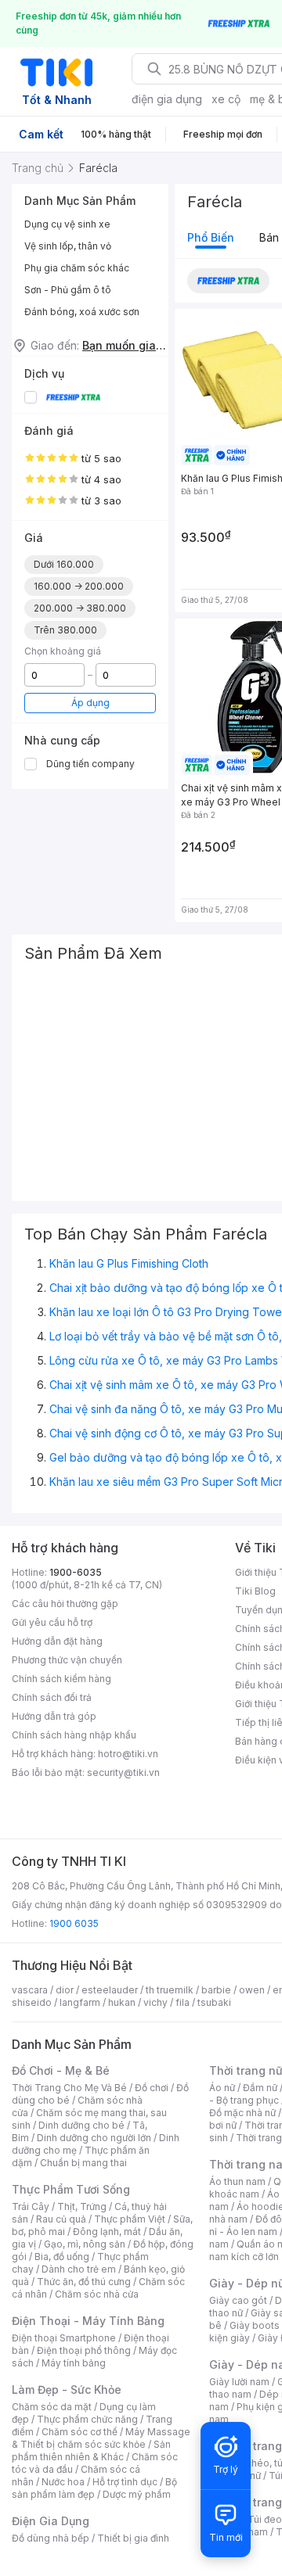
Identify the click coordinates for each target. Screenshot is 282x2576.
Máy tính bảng (74, 2363)
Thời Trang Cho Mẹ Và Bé (69, 2088)
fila (183, 2002)
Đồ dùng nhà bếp (51, 2538)
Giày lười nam (239, 2382)
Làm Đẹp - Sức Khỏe (67, 2389)
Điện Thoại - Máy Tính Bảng (88, 2321)
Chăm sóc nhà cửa (97, 2294)
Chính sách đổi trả (52, 1697)
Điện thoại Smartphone (64, 2338)
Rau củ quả (61, 2219)
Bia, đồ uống (62, 2257)
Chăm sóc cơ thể (80, 2432)
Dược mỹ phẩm (137, 2494)
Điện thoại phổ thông (84, 2350)
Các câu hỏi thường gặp (65, 1604)
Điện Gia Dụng (51, 2521)
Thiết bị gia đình (133, 2538)
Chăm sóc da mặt (52, 2407)
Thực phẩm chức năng (87, 2419)
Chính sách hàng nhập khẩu (74, 1735)
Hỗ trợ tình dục (125, 2482)
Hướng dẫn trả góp (54, 1716)
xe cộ (226, 99)
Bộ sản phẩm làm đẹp (94, 2488)
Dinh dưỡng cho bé (81, 2125)
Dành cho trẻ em (79, 2269)
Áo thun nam (237, 2181)
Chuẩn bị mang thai (83, 2163)
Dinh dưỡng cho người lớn (94, 2138)
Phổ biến (211, 237)
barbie (216, 1990)
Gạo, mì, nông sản (85, 2244)
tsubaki (214, 2002)
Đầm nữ (260, 2088)
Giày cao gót (238, 2300)
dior (65, 1990)
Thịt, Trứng (82, 2206)
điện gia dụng (167, 99)
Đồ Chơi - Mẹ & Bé (61, 2070)
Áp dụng (90, 703)
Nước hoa (63, 2482)
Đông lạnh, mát (107, 2232)
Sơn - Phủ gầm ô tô (68, 290)
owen (252, 1990)
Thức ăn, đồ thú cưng (84, 2282)
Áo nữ (222, 2088)
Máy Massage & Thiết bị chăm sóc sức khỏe (101, 2438)
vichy (155, 2002)
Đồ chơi (152, 2088)
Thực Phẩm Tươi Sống (71, 2189)
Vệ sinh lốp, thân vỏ (68, 246)
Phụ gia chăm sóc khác (77, 268)
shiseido (32, 2002)
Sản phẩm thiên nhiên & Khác (91, 2450)
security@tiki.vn (123, 1772)
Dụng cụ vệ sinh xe (67, 224)
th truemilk (170, 1990)
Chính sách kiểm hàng (61, 1679)
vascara (30, 1990)
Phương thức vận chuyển (67, 1660)
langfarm (80, 2002)
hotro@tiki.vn (128, 1754)
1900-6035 (76, 1572)
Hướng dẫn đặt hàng (57, 1641)
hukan (122, 2002)
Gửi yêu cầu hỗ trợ (52, 1622)
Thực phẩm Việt (130, 2219)
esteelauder (110, 1990)
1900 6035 (74, 1923)
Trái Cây (31, 2206)
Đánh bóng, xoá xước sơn (82, 312)
